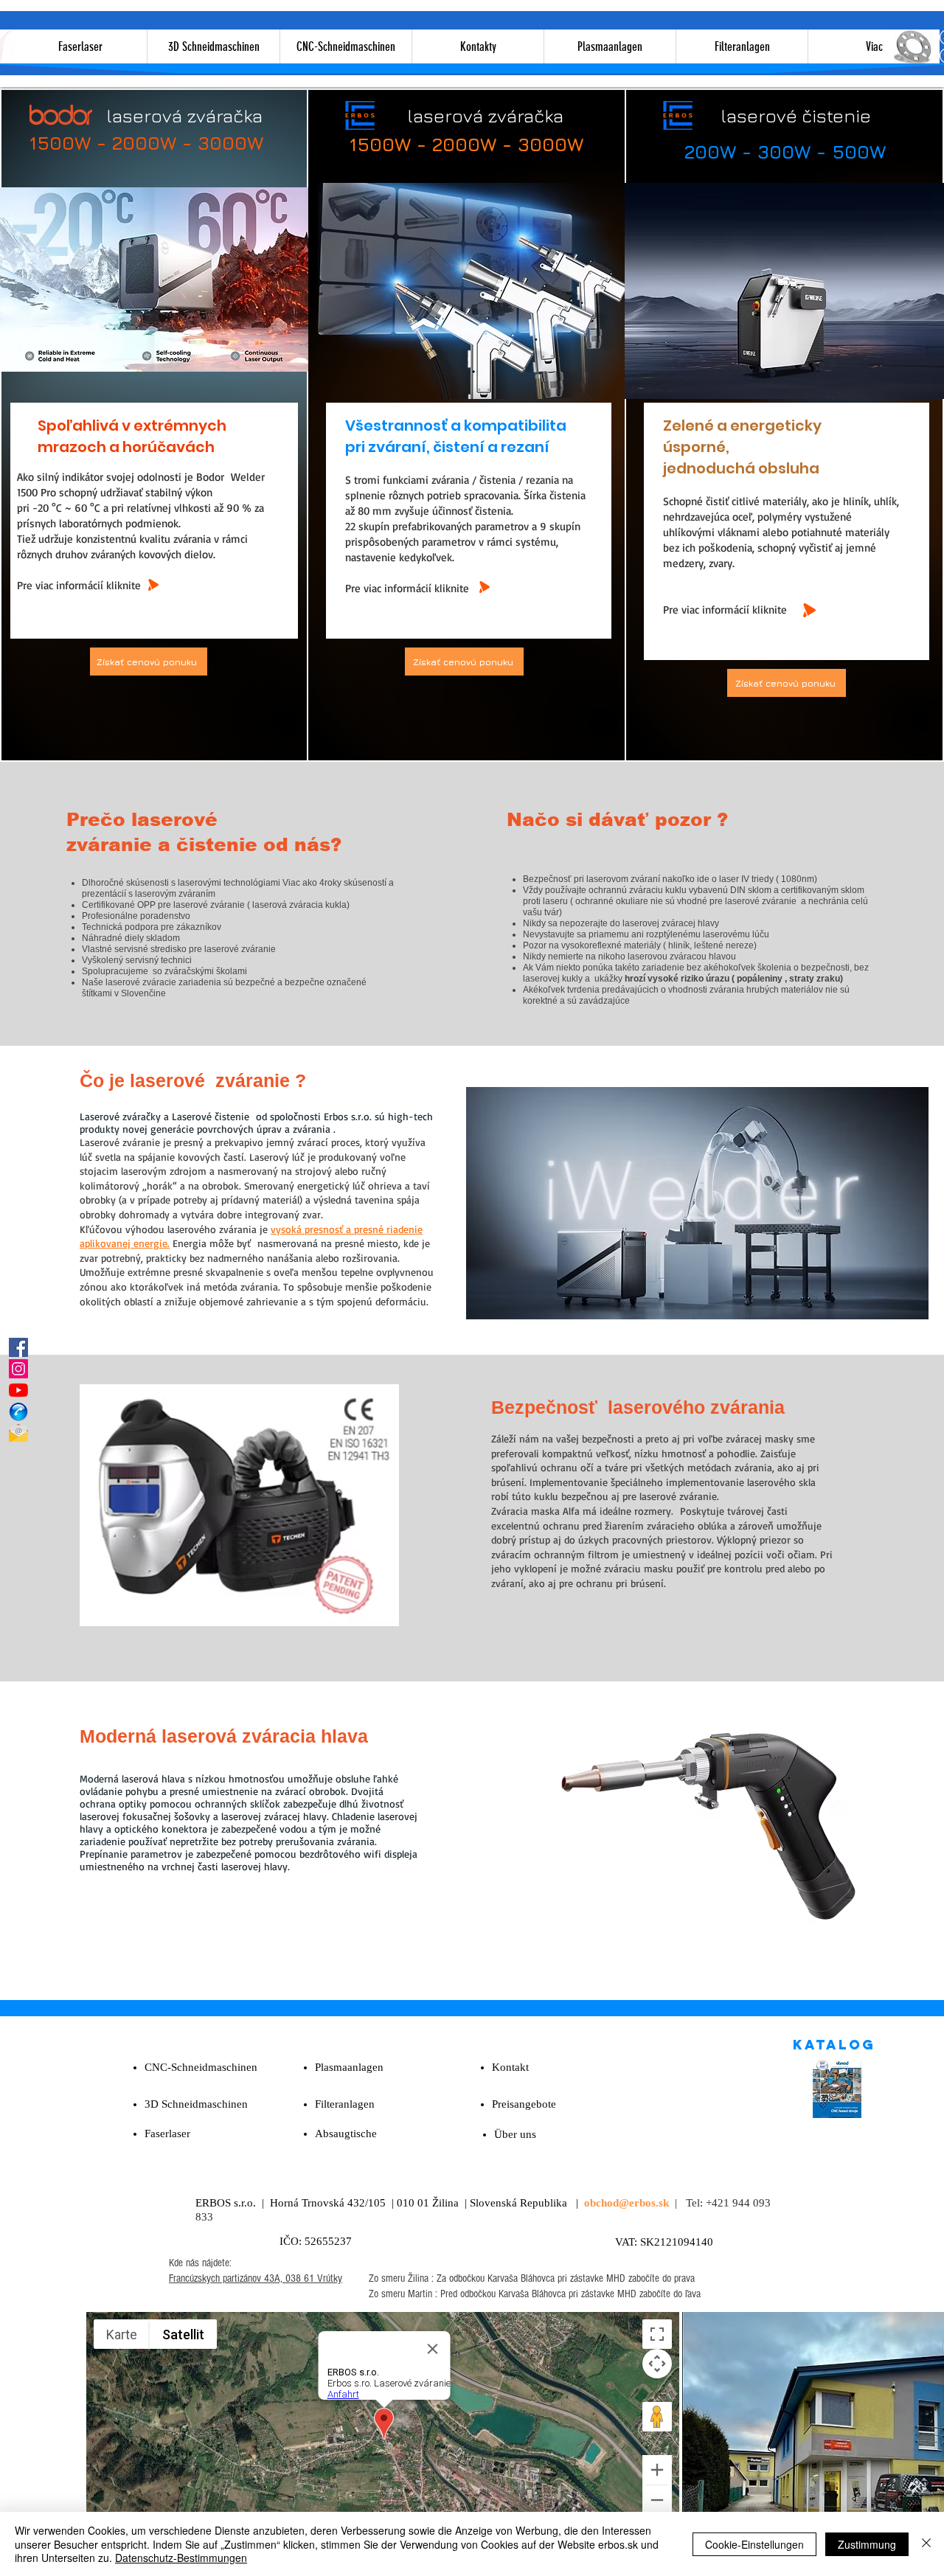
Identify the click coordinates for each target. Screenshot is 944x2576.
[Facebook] (18, 1347)
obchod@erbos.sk (627, 2203)
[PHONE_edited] (18, 1412)
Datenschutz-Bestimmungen (181, 2558)
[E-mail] (18, 1433)
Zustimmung (867, 2544)
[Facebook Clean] (770, 2278)
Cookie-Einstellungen (754, 2544)
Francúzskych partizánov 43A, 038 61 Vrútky (256, 2278)
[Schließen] (926, 2544)
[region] (469, 295)
